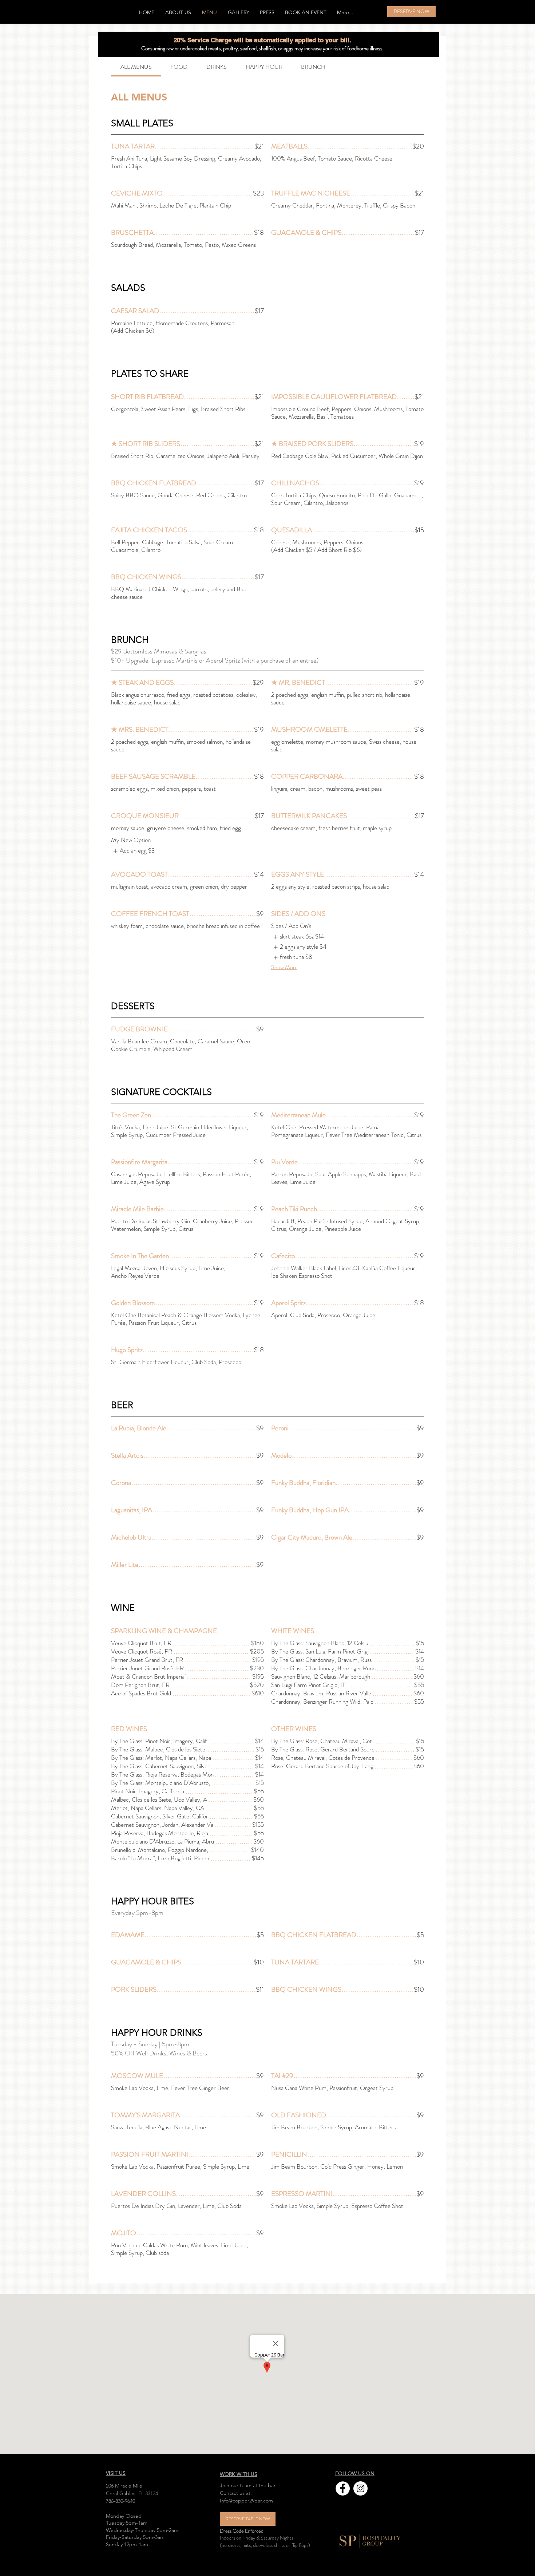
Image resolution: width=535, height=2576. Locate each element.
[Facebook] (343, 2488)
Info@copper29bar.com (246, 2501)
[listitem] (133, 851)
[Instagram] (360, 2488)
